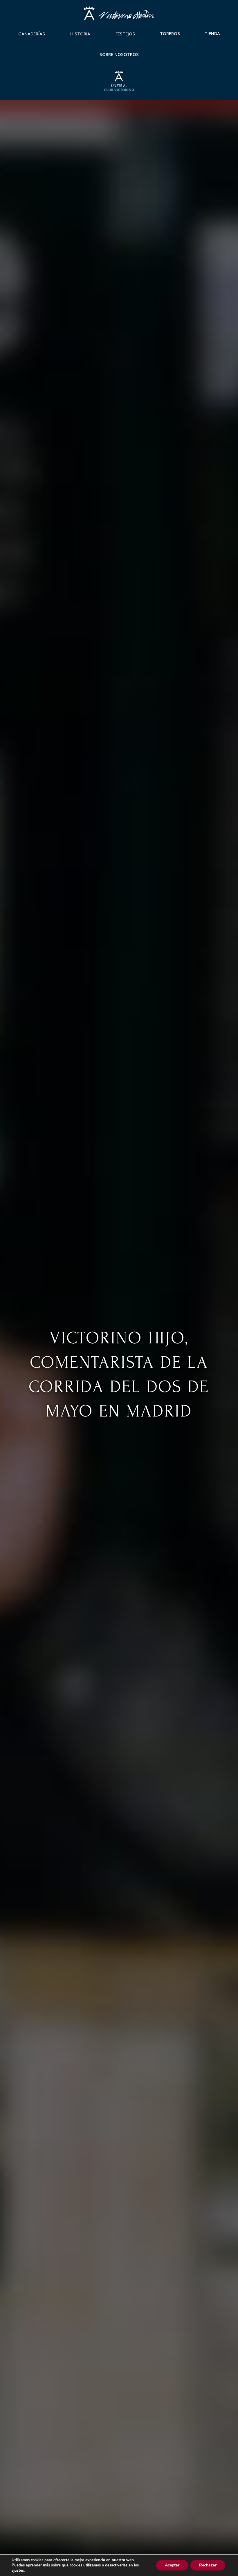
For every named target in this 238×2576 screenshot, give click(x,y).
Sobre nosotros (119, 54)
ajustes (18, 2570)
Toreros (170, 33)
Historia (80, 34)
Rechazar (208, 2565)
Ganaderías (32, 34)
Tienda (212, 33)
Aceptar (172, 2565)
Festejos (125, 34)
